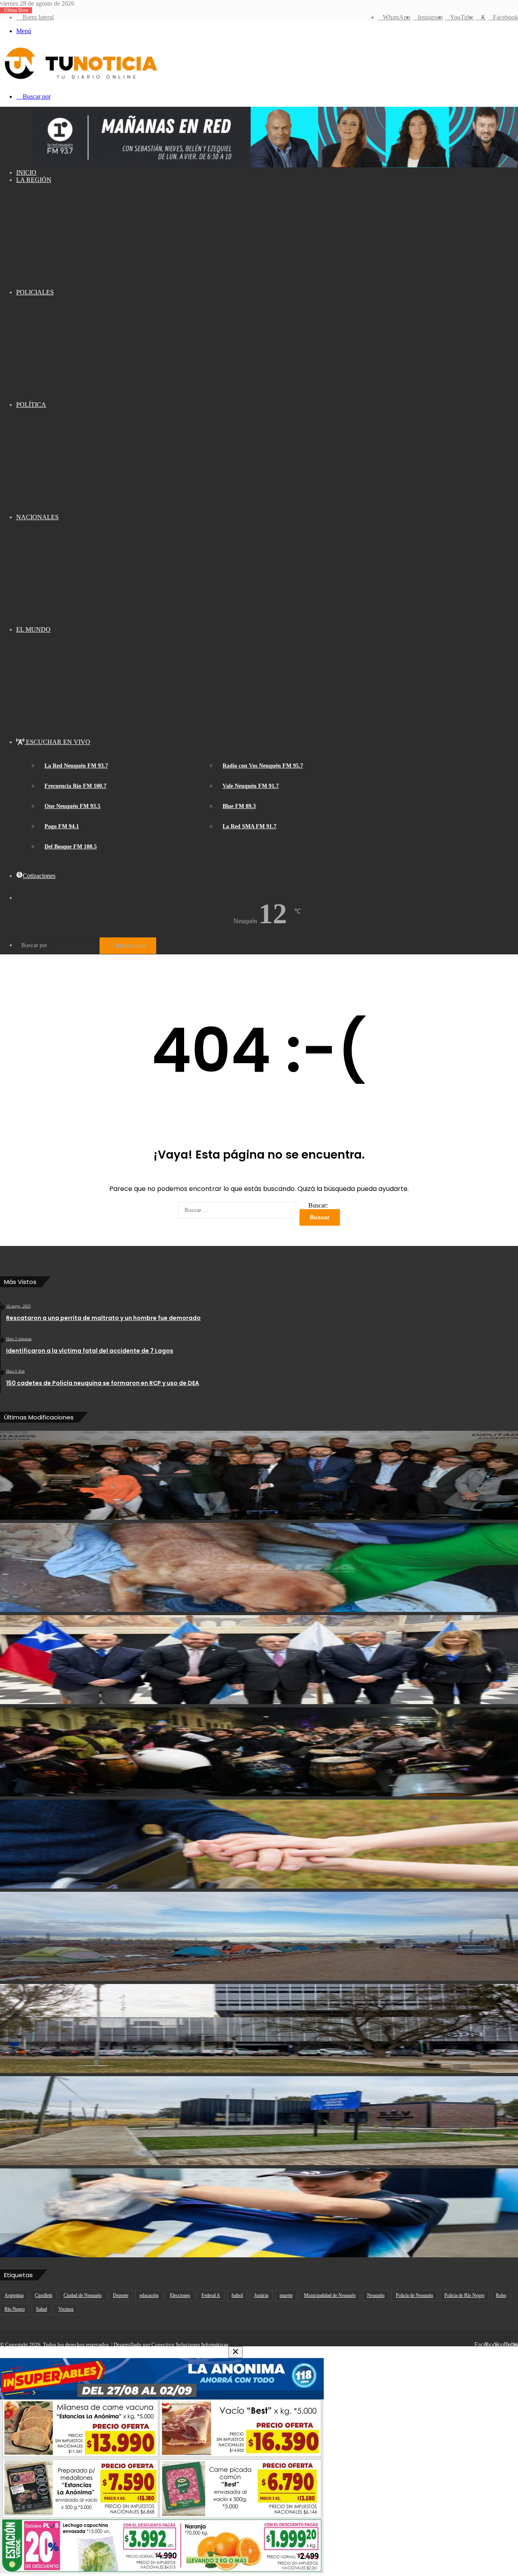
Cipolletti (44, 2295)
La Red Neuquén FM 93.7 (76, 766)
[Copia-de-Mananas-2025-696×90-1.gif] (275, 165)
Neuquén (376, 2295)
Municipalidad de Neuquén (330, 2295)
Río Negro (15, 2309)
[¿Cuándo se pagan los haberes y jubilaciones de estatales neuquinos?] (259, 2028)
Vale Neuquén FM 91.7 (251, 786)
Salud (41, 2309)
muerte (286, 2295)
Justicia (261, 2295)
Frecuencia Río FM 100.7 (75, 786)
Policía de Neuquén (414, 2295)
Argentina (14, 2295)
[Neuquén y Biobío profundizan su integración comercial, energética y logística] (259, 1660)
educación (149, 2295)
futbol (237, 2295)
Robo (501, 2295)
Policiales (35, 292)
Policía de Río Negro (464, 2295)
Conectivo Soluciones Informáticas (190, 2344)
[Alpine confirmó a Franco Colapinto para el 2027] (259, 2213)
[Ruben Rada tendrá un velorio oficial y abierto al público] (259, 1752)
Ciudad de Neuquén (83, 2295)
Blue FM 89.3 (239, 806)
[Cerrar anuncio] (236, 2352)
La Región (34, 180)
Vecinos (66, 2309)
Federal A (211, 2295)
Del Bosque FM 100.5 (71, 847)
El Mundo (33, 629)
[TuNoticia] (80, 81)
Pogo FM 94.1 (62, 826)
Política (31, 405)
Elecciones (180, 2295)
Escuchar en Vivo (57, 742)
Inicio (26, 172)
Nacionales (37, 517)
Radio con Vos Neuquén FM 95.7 (263, 766)
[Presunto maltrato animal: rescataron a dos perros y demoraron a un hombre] (259, 1567)
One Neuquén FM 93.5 (72, 806)
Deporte (121, 2295)
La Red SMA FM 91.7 (249, 826)
